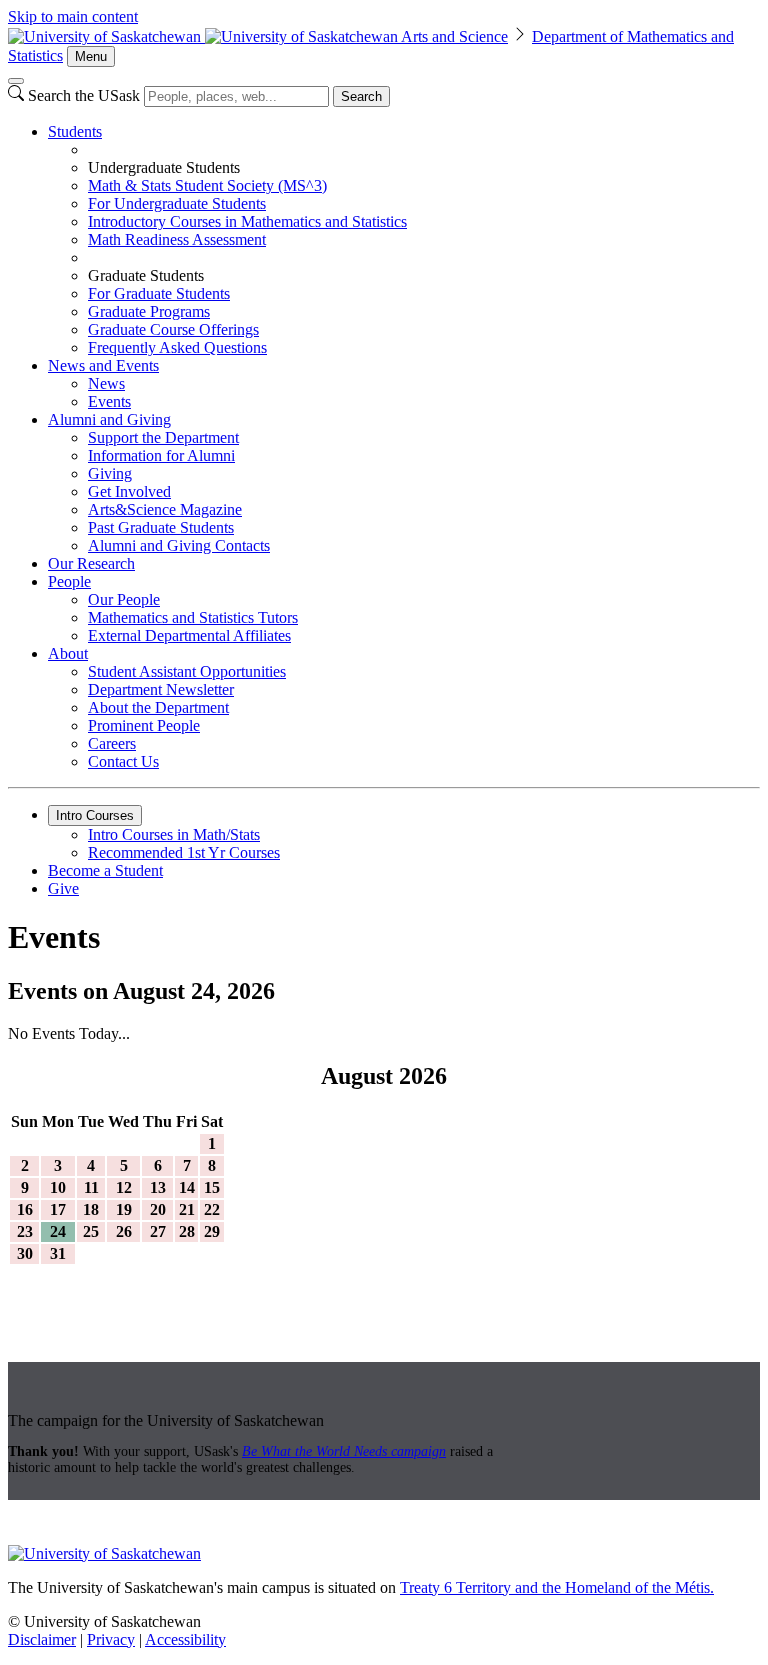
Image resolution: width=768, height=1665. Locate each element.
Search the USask (84, 95)
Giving (110, 473)
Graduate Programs (149, 311)
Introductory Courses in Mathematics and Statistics (247, 221)
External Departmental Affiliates (189, 635)
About (68, 653)
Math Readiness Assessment (177, 239)
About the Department (158, 707)
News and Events (103, 365)
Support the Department (163, 437)
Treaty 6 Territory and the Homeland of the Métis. (557, 1587)
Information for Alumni (161, 455)
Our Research (91, 563)
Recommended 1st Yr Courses (184, 852)
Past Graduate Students (161, 527)
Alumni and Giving (109, 419)
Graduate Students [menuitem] (146, 275)
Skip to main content (73, 16)
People (69, 581)
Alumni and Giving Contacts (179, 545)
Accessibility (185, 1639)
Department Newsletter (161, 689)
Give (63, 888)
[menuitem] (404, 240)
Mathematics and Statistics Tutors (193, 617)
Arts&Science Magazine (165, 509)
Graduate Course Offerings (173, 329)
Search (361, 96)
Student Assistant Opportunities (187, 671)
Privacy (111, 1639)
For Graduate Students (159, 293)
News (106, 383)
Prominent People (144, 725)
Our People (124, 599)
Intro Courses (95, 815)
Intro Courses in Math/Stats (174, 834)
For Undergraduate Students (177, 203)
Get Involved (129, 491)
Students (75, 131)
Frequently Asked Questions (177, 347)
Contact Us (123, 761)
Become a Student (105, 870)
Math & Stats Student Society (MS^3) (207, 185)
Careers (112, 743)
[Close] (16, 81)
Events (109, 401)
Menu (91, 56)
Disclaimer (42, 1639)
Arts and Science (454, 36)
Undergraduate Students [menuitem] (164, 167)
